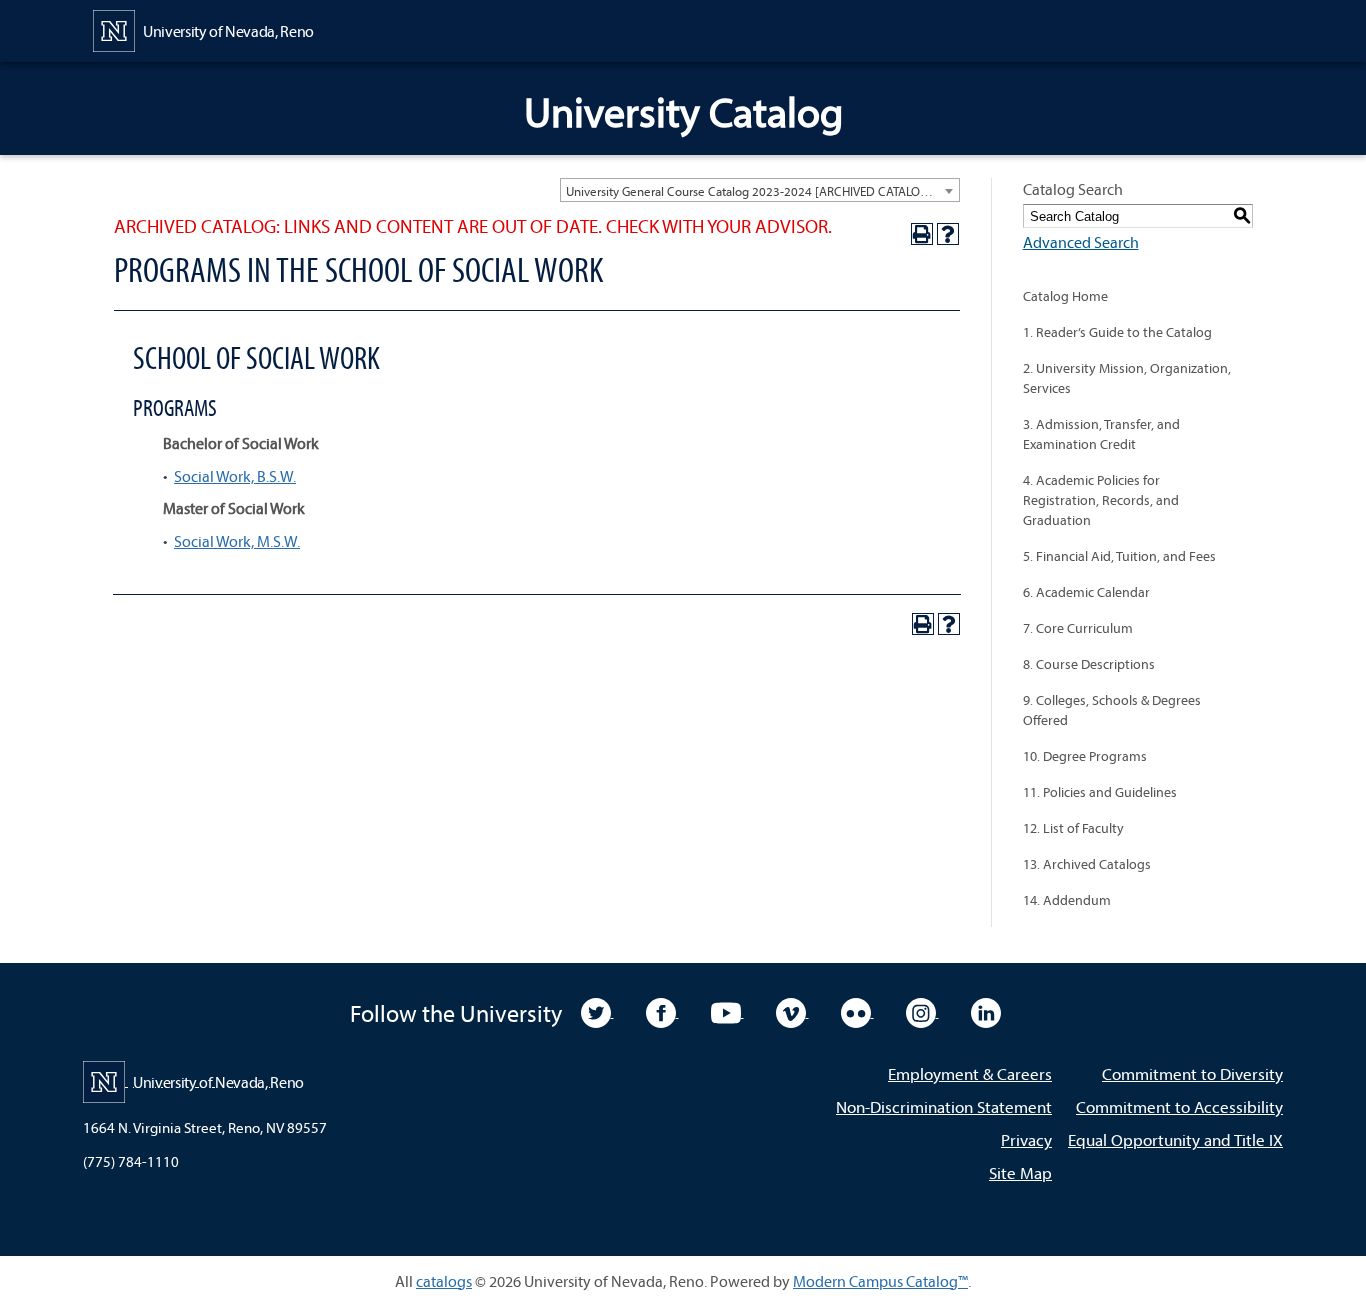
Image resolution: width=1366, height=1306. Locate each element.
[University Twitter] (597, 1011)
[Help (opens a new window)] (948, 234)
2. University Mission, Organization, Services (1127, 378)
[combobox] (760, 190)
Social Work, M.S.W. (237, 541)
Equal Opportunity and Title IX (1175, 1139)
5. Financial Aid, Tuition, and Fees (1119, 556)
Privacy (1026, 1139)
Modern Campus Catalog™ (880, 1281)
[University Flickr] (857, 1011)
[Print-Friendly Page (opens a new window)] (922, 234)
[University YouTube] (727, 1011)
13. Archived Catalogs (1087, 864)
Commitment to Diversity (1192, 1073)
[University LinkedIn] (986, 1011)
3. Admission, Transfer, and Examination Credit (1101, 434)
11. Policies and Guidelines (1100, 792)
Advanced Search (1081, 242)
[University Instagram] (922, 1011)
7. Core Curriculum (1078, 628)
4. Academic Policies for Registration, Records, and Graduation (1101, 500)
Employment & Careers (970, 1073)
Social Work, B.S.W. (235, 476)
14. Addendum (1067, 900)
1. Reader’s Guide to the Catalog (1117, 332)
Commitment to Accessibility (1179, 1106)
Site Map (1020, 1172)
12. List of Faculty (1073, 828)
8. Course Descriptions (1089, 664)
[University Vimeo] (792, 1011)
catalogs (444, 1281)
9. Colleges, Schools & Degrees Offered (1112, 710)
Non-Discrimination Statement (944, 1106)
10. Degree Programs (1085, 756)
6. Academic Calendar (1086, 592)
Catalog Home (1065, 296)
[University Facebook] (662, 1011)
